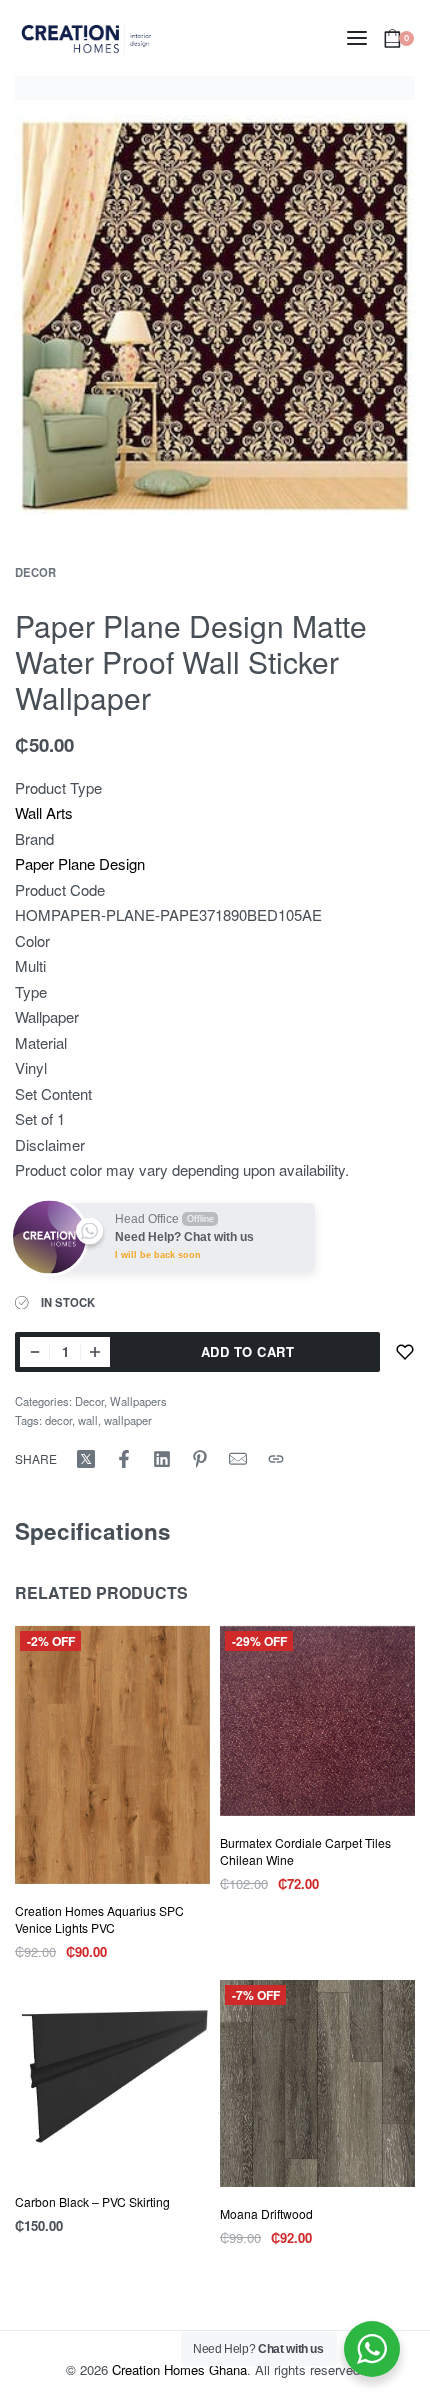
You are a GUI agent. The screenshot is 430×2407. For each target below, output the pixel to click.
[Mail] (238, 1459)
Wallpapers (138, 1401)
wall (88, 1420)
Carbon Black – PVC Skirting (92, 2201)
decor (58, 1420)
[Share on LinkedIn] (162, 1459)
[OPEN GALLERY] (215, 315)
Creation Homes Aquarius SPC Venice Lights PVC (99, 1919)
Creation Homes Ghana (179, 2369)
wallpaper (128, 1420)
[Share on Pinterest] (200, 1459)
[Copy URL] (276, 1459)
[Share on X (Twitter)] (86, 1459)
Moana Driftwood (266, 2213)
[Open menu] (357, 38)
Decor (35, 572)
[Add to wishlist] (405, 1352)
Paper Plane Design (80, 863)
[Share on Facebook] (124, 1459)
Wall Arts (44, 812)
